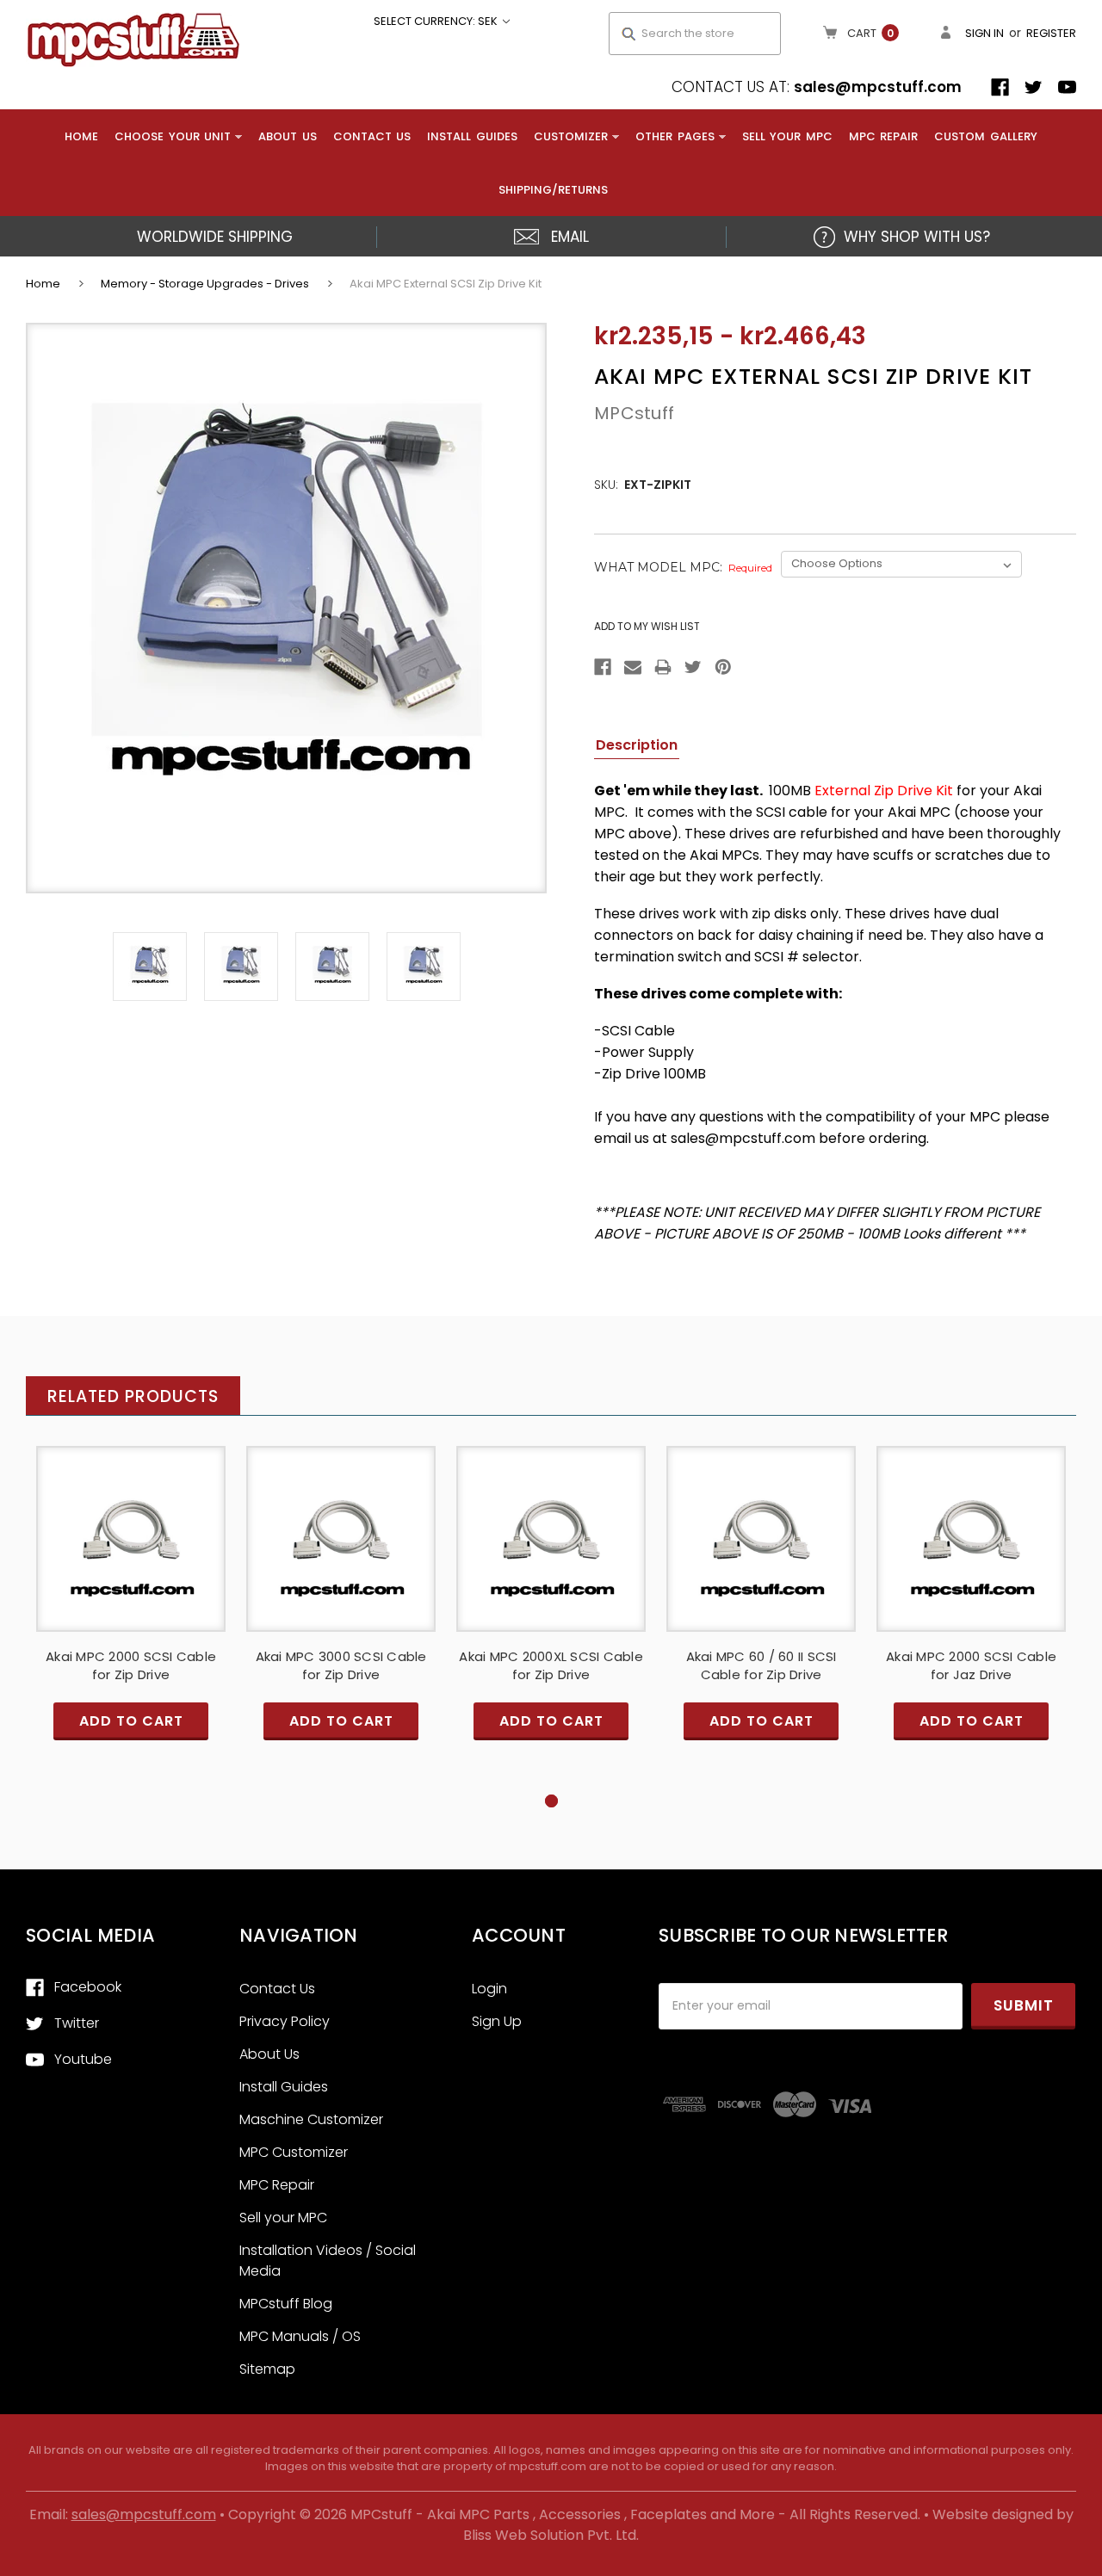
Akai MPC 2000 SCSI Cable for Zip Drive (131, 1665)
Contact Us (372, 136)
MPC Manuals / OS (300, 2336)
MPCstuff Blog (286, 2304)
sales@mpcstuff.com (878, 87)
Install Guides (472, 136)
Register (1051, 33)
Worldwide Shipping (215, 237)
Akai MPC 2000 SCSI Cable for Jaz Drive (971, 1665)
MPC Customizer (294, 2152)
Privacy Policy (285, 2021)
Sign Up (497, 2021)
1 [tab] (551, 1801)
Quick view (131, 1523)
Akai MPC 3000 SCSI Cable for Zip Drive (341, 1665)
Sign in (984, 33)
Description (637, 745)
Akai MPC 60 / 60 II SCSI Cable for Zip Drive (761, 1665)
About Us (288, 136)
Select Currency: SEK (437, 21)
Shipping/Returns (553, 190)
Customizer (571, 136)
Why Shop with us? (917, 237)
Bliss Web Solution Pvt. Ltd (550, 2535)
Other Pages (675, 136)
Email (570, 237)
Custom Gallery (986, 136)
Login (489, 1989)
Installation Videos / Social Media (328, 2261)
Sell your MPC (787, 136)
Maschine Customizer (311, 2119)
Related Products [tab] (133, 1396)
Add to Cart (131, 1553)
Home (81, 136)
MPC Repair (884, 136)
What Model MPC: (683, 567)
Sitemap (267, 2369)
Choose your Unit (173, 136)
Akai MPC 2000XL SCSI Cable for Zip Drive (551, 1665)
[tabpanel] (131, 1619)
